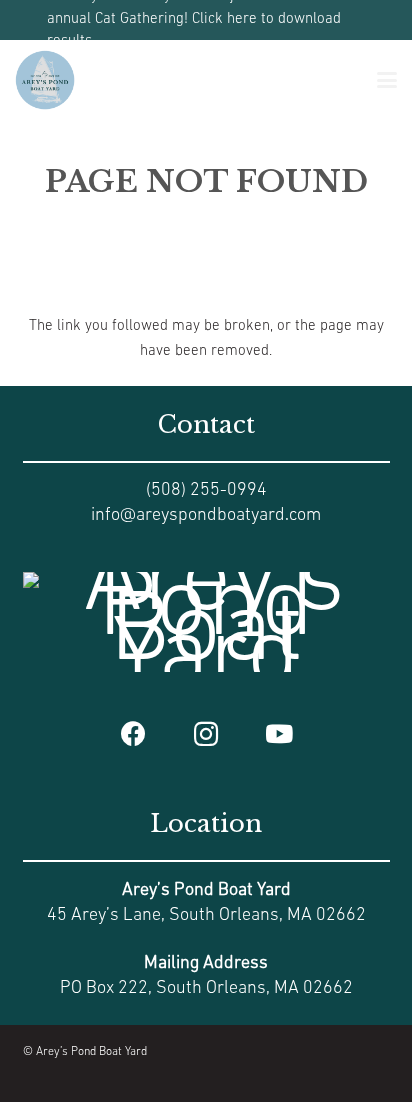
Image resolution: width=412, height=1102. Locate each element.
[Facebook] (133, 734)
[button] (387, 80)
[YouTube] (278, 734)
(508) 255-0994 (206, 491)
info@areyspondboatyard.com (206, 516)
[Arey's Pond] (45, 80)
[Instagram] (206, 734)
